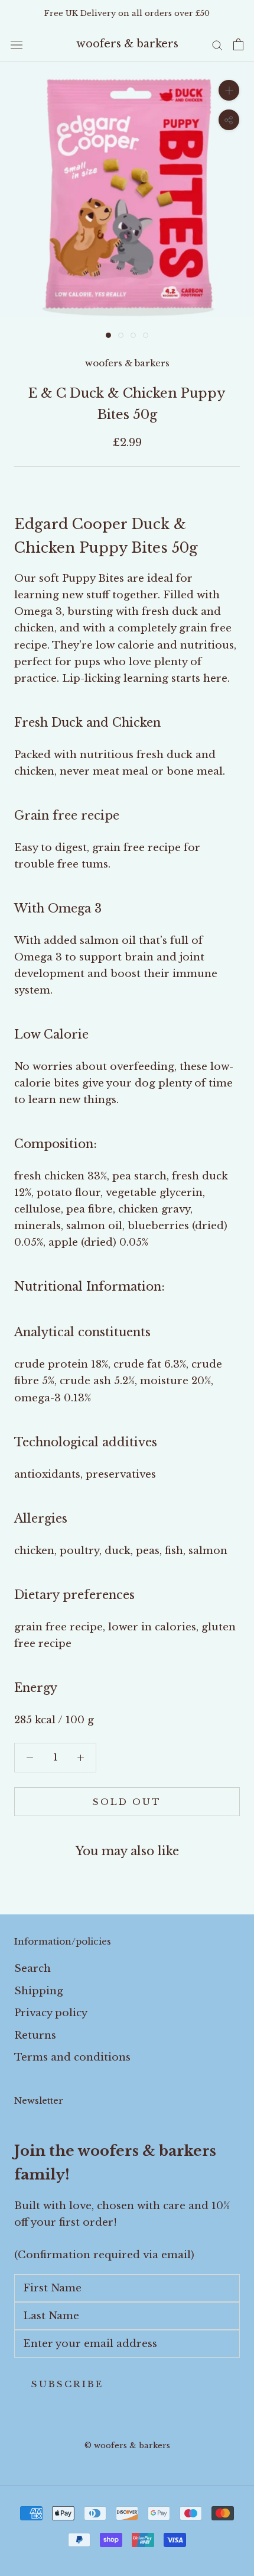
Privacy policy (51, 2013)
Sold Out (127, 1802)
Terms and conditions (72, 2057)
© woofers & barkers (127, 2446)
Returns (35, 2035)
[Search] (217, 44)
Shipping (39, 1991)
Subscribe (67, 2384)
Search (32, 1969)
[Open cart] (238, 44)
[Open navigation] (17, 45)
